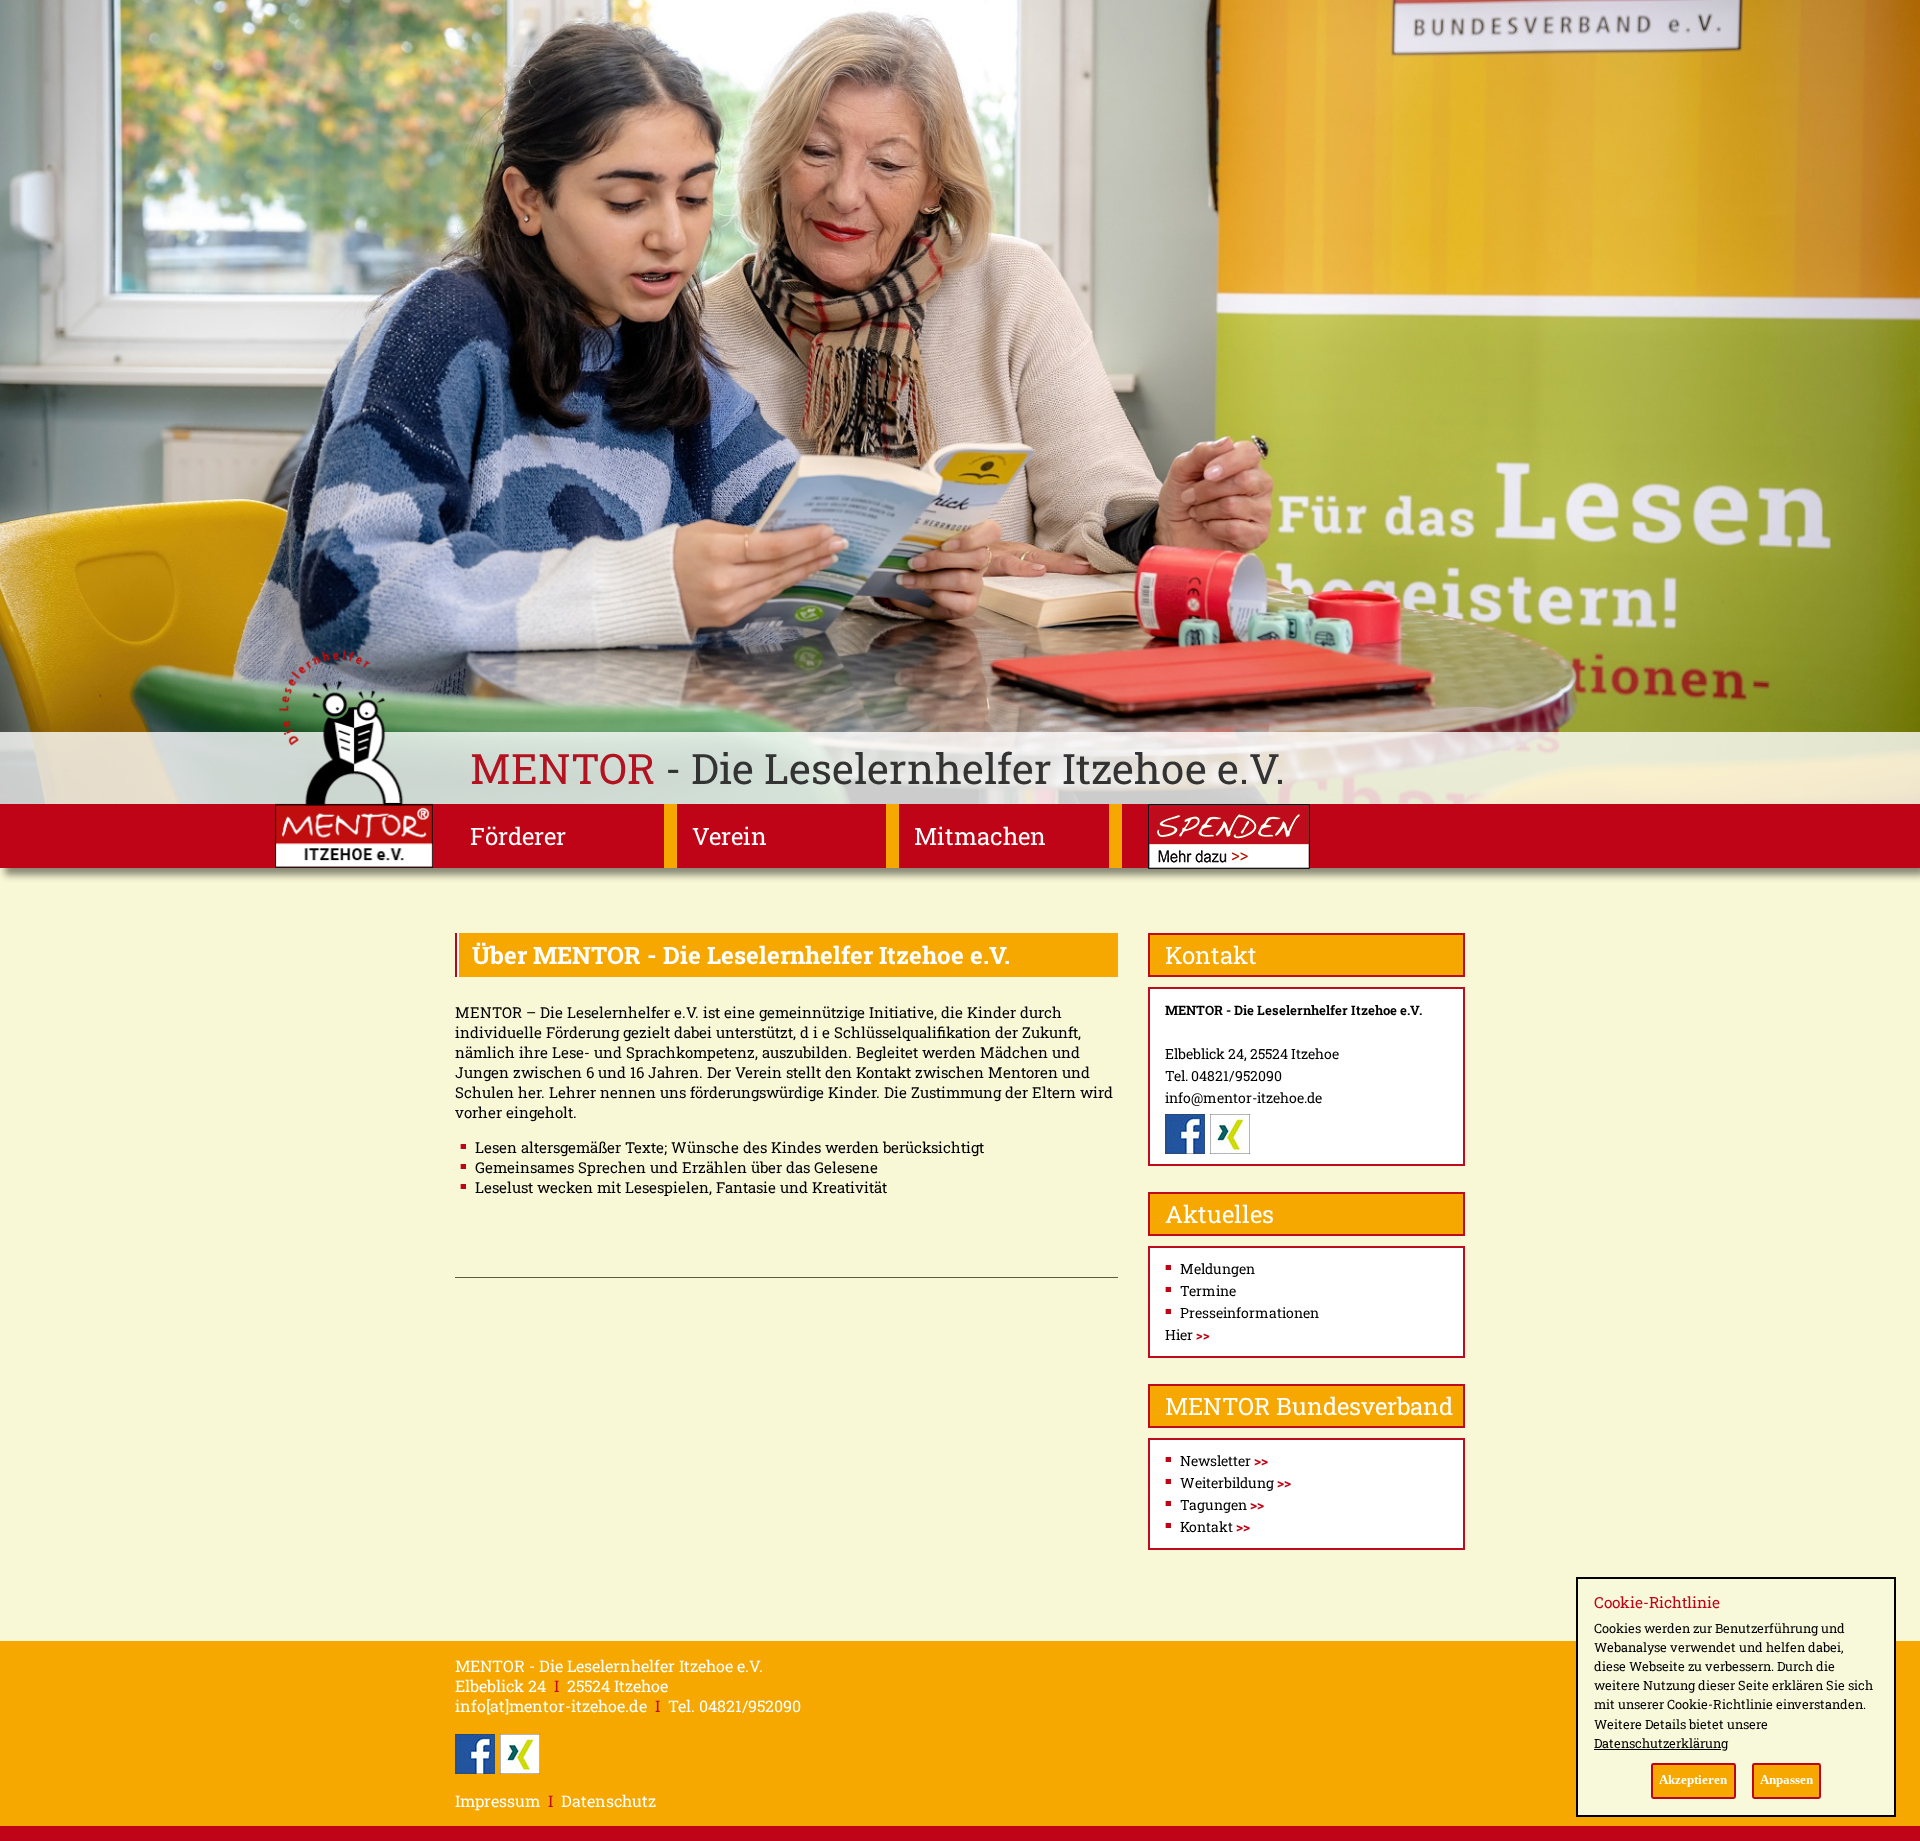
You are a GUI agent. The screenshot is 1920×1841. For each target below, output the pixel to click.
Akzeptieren (1693, 1780)
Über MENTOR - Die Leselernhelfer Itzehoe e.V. (741, 955)
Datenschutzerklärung (1661, 1743)
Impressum (497, 1800)
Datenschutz (608, 1800)
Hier (1187, 1334)
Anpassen (1786, 1780)
